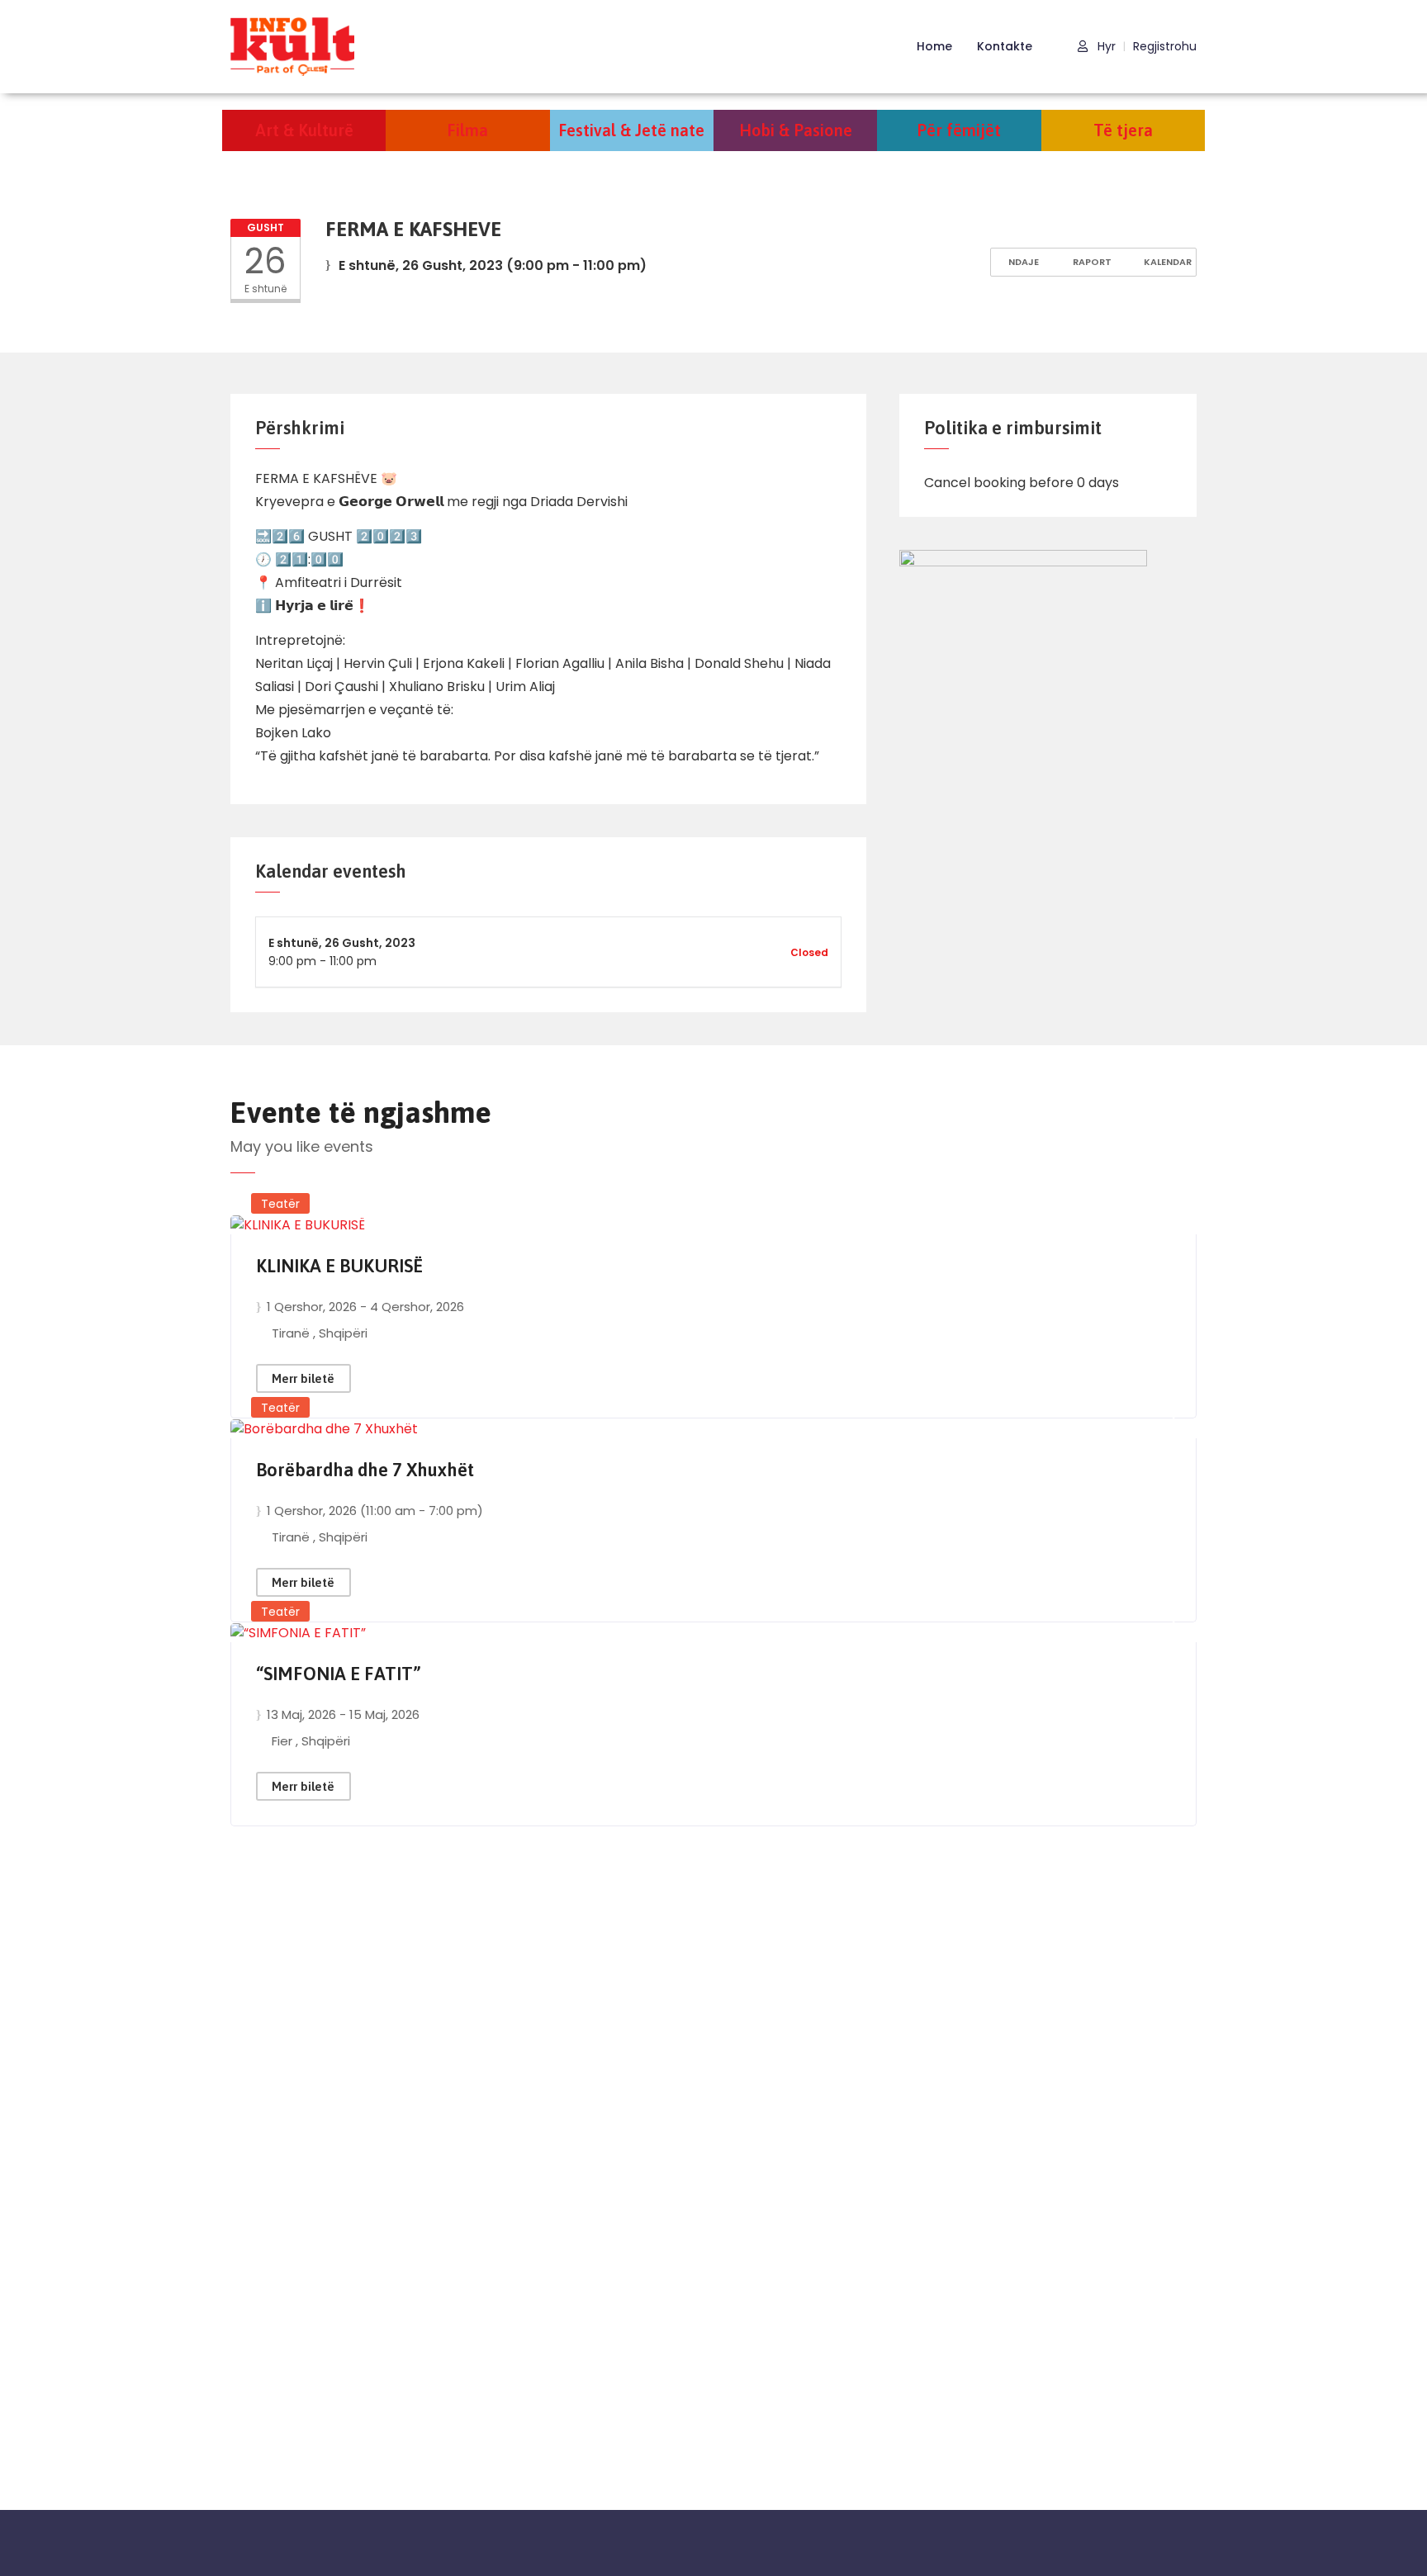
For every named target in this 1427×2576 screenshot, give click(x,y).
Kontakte (1005, 46)
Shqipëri (343, 1333)
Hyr (1105, 47)
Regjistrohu (1165, 47)
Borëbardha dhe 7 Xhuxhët (365, 1470)
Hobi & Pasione (796, 130)
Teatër (280, 1204)
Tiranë (292, 1333)
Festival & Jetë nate (631, 130)
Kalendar (1166, 262)
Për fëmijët (959, 130)
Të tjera (1123, 130)
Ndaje (1022, 262)
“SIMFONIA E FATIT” (339, 1674)
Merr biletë (303, 1378)
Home (934, 46)
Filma (467, 130)
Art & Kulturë (304, 130)
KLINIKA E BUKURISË (339, 1266)
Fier (284, 1741)
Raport (1091, 262)
